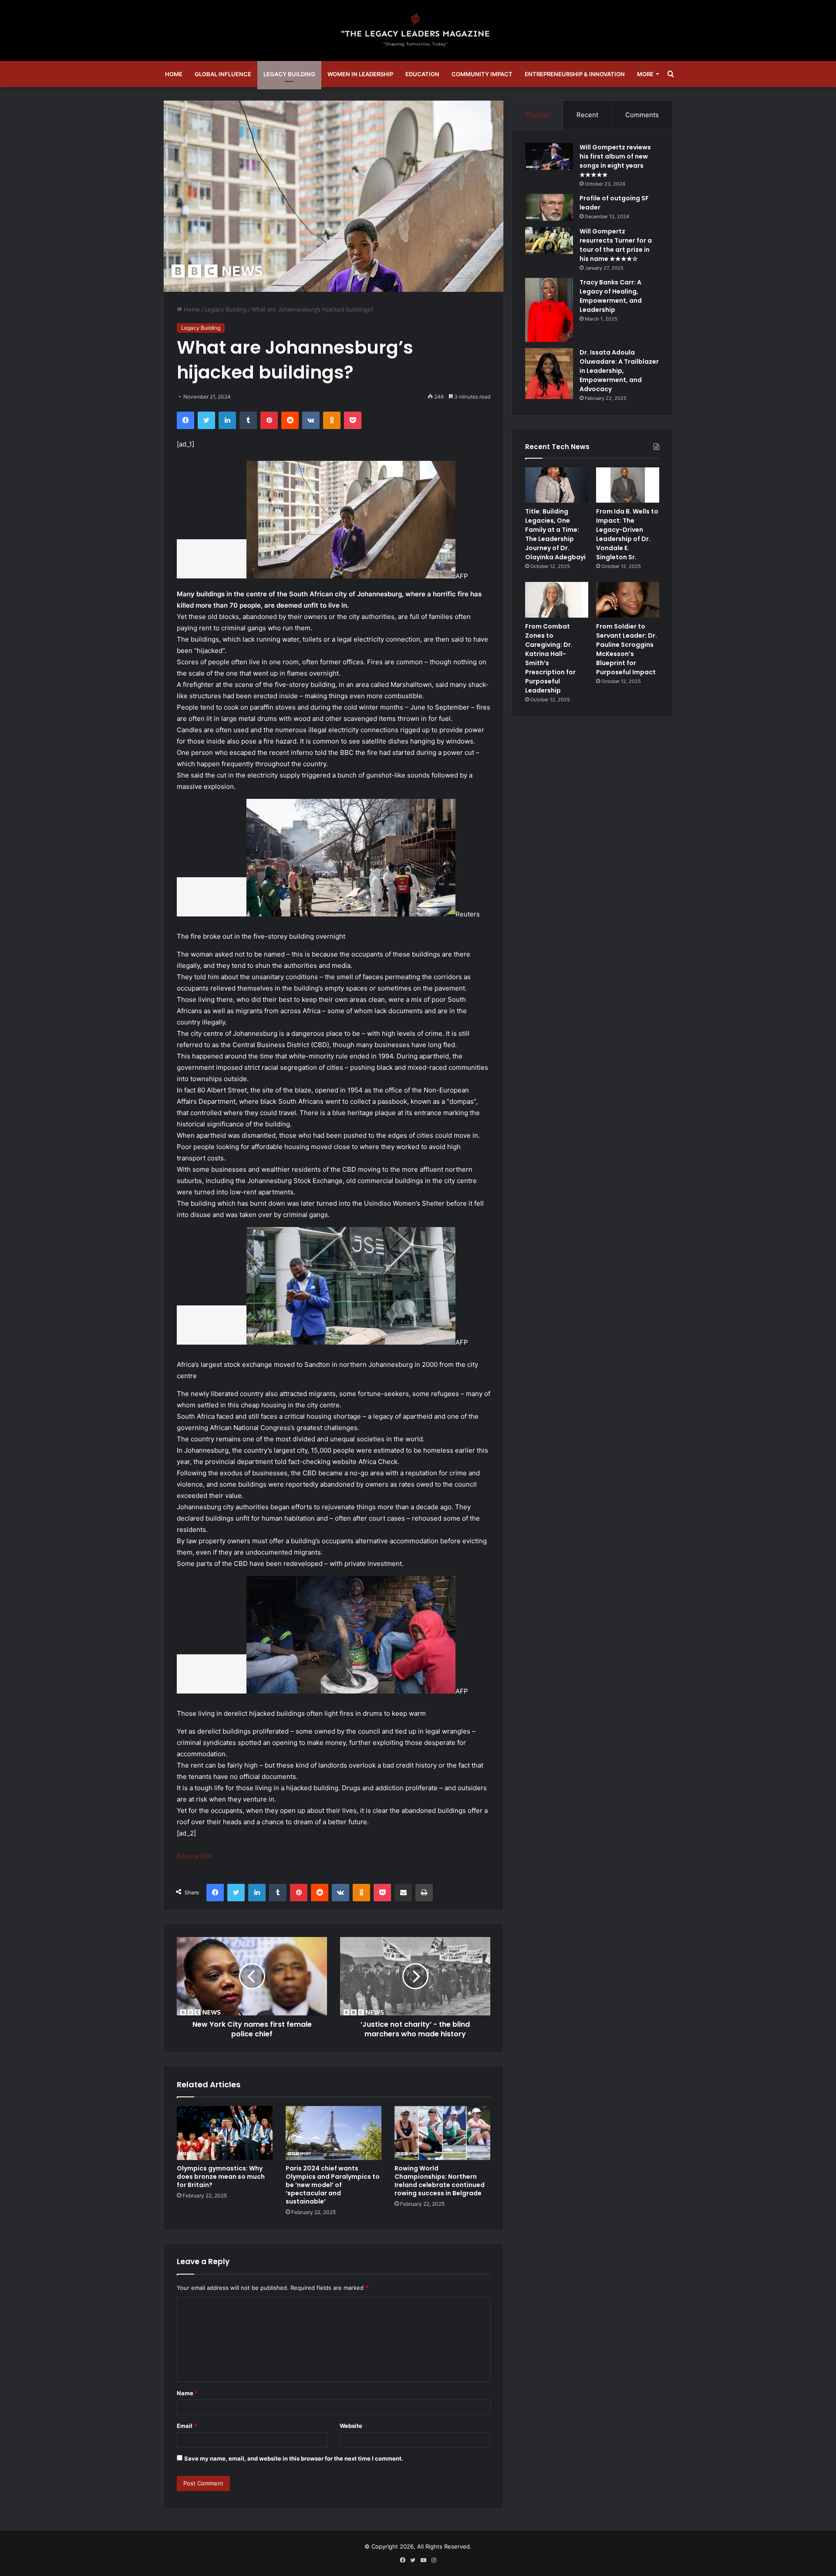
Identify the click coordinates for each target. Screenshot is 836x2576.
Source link (194, 1856)
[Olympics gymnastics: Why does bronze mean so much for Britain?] (225, 2133)
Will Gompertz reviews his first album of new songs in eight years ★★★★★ (615, 161)
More (645, 74)
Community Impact (482, 74)
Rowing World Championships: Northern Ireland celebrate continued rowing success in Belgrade (440, 2181)
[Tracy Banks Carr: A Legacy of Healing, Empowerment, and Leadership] (549, 310)
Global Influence (223, 74)
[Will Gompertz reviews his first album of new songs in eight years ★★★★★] (549, 156)
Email (187, 2426)
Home (174, 74)
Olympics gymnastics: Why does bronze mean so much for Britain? (221, 2177)
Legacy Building (289, 74)
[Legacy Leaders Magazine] (418, 30)
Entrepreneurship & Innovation (575, 74)
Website (351, 2426)
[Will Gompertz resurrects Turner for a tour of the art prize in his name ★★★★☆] (549, 240)
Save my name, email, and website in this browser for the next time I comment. (294, 2458)
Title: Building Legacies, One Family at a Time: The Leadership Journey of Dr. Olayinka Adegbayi (555, 534)
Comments (642, 115)
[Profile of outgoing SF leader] (549, 207)
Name (187, 2393)
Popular (538, 115)
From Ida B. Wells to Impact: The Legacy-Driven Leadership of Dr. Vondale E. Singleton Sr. (627, 534)
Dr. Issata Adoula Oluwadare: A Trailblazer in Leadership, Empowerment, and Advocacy (619, 371)
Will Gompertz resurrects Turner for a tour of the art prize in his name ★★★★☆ (616, 245)
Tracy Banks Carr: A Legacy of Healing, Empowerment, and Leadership (611, 296)
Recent (587, 115)
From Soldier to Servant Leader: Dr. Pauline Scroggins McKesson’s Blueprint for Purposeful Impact (627, 649)
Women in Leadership (360, 74)
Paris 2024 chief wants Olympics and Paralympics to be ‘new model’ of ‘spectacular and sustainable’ (333, 2185)
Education (422, 74)
